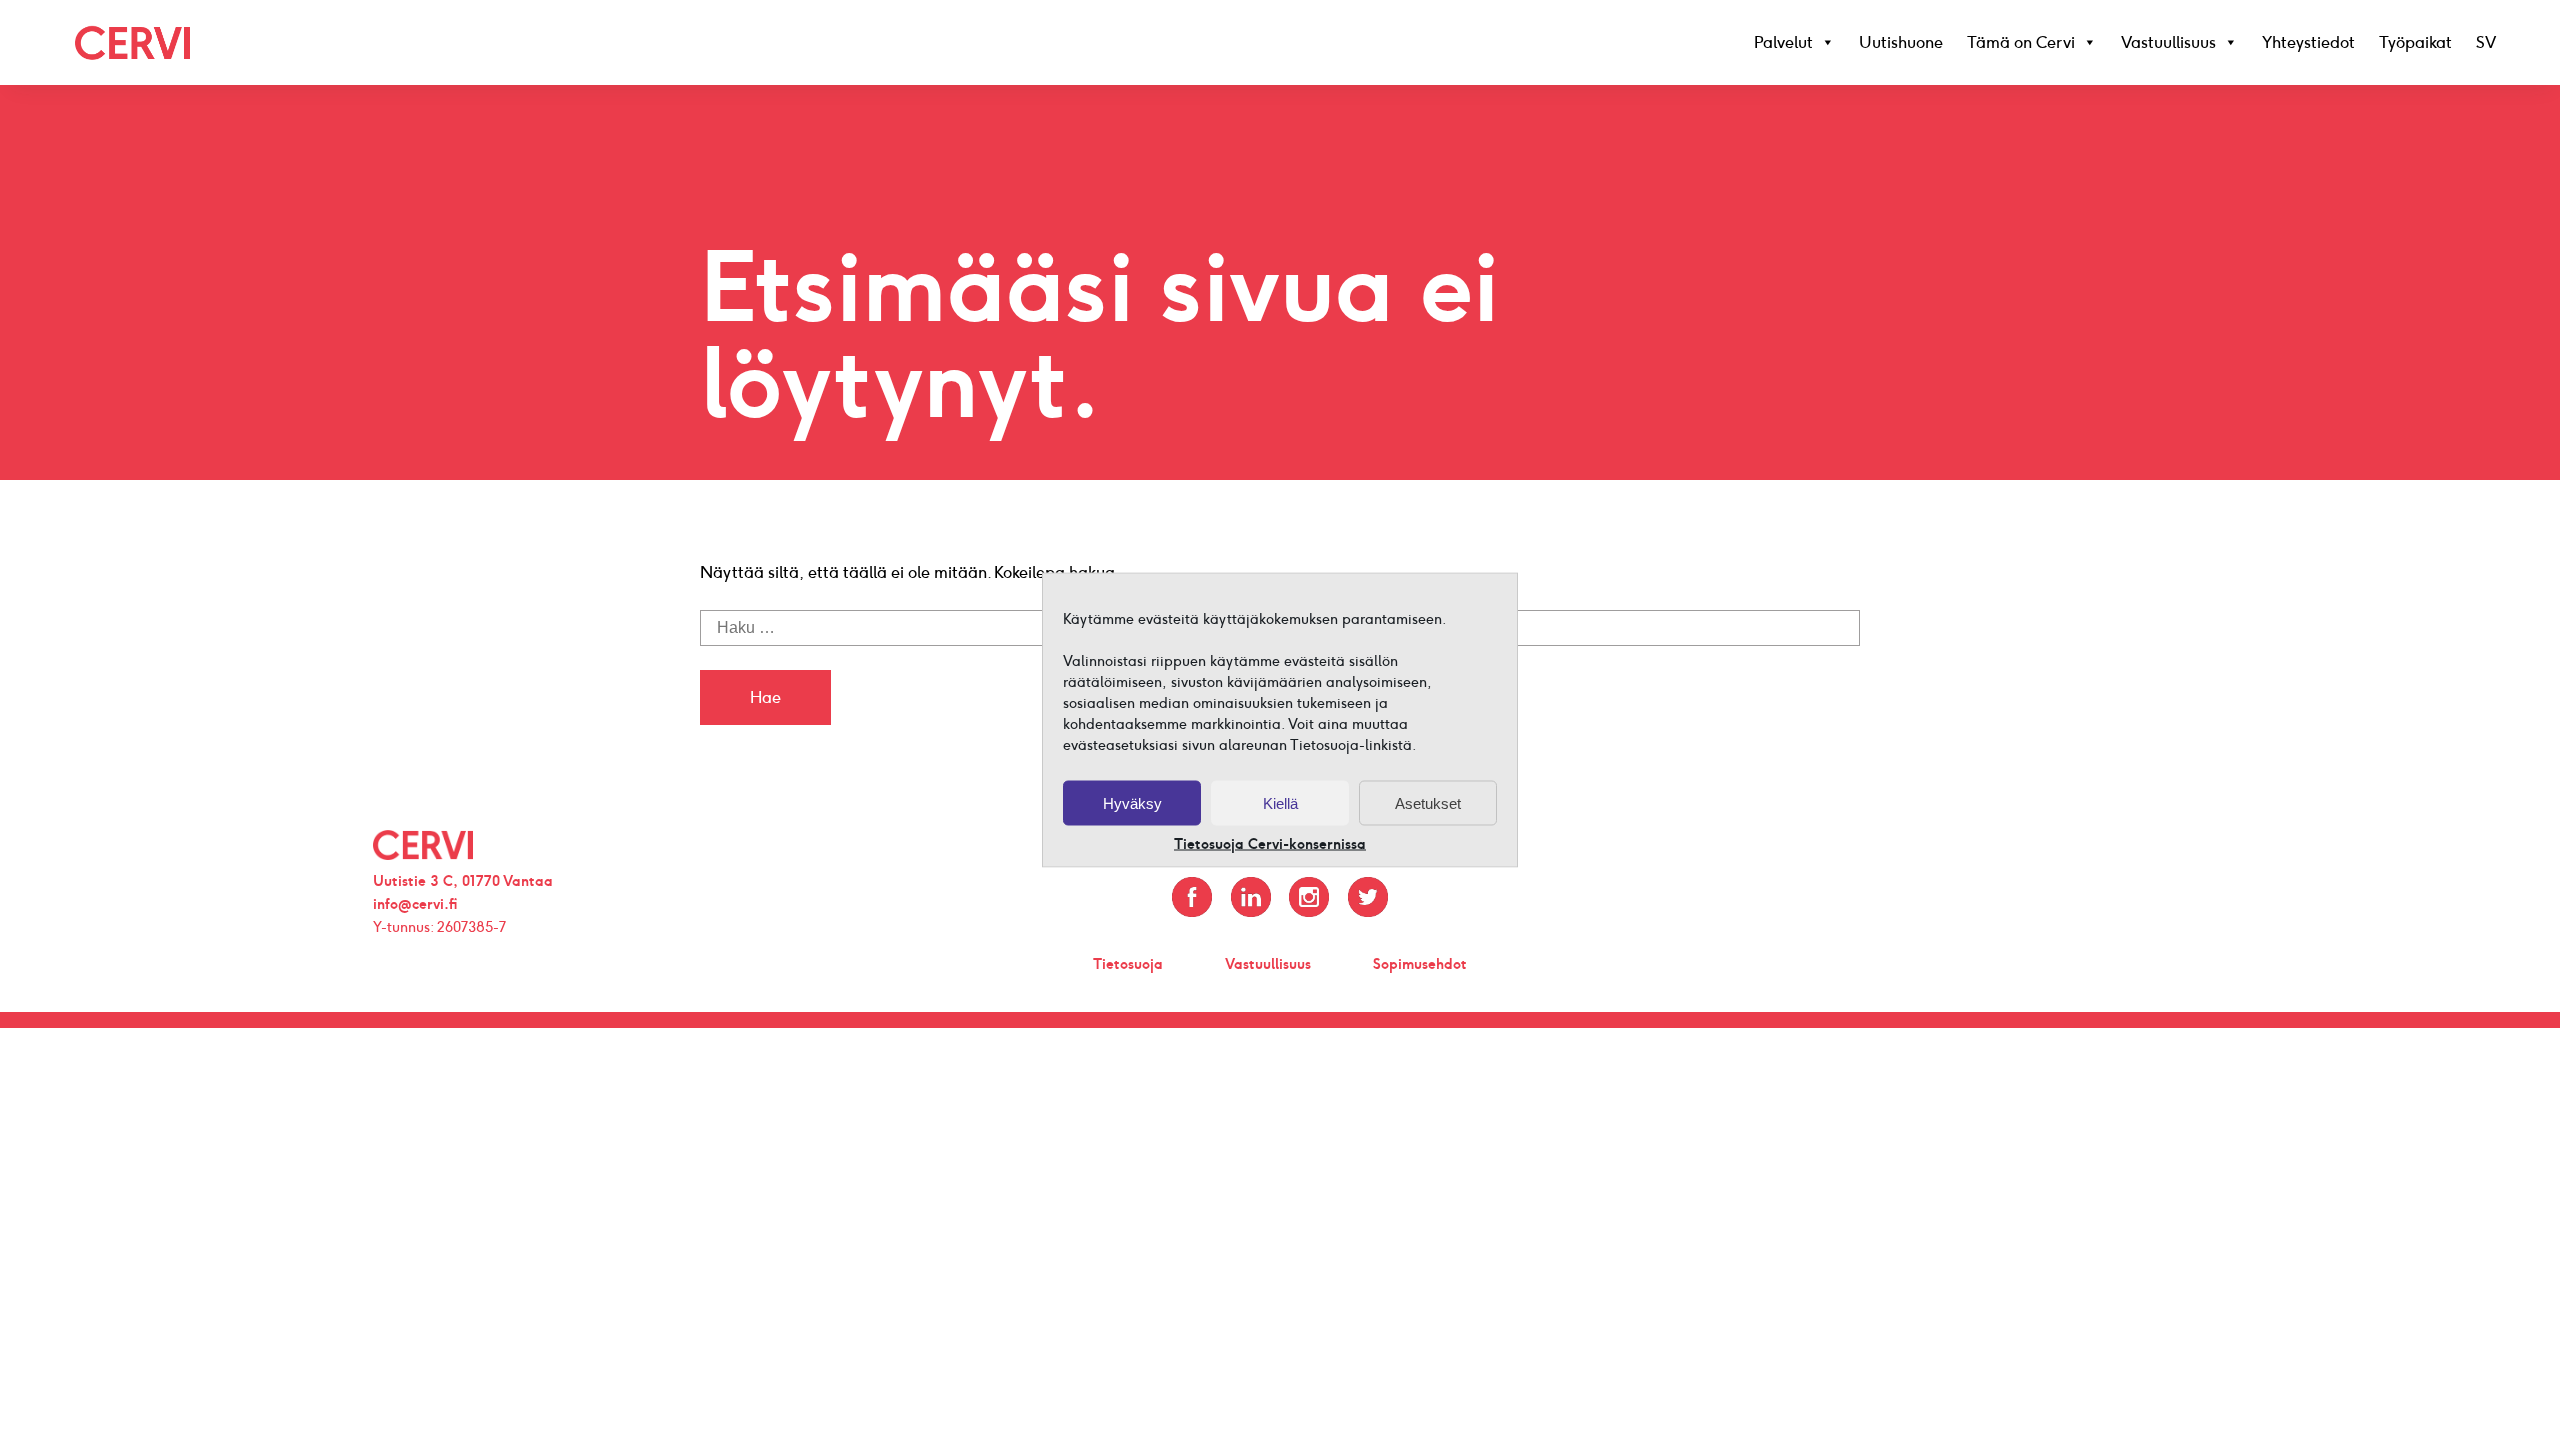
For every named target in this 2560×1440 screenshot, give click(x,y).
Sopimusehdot (1420, 964)
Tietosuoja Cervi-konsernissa (1270, 844)
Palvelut (1783, 42)
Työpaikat (2415, 42)
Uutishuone (1901, 42)
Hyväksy (1132, 802)
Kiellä (1280, 802)
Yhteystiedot (2308, 42)
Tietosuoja (1128, 964)
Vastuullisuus (2168, 42)
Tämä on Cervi (2021, 42)
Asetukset (1428, 802)
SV (2486, 42)
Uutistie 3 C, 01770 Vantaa (463, 881)
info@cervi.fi (415, 904)
